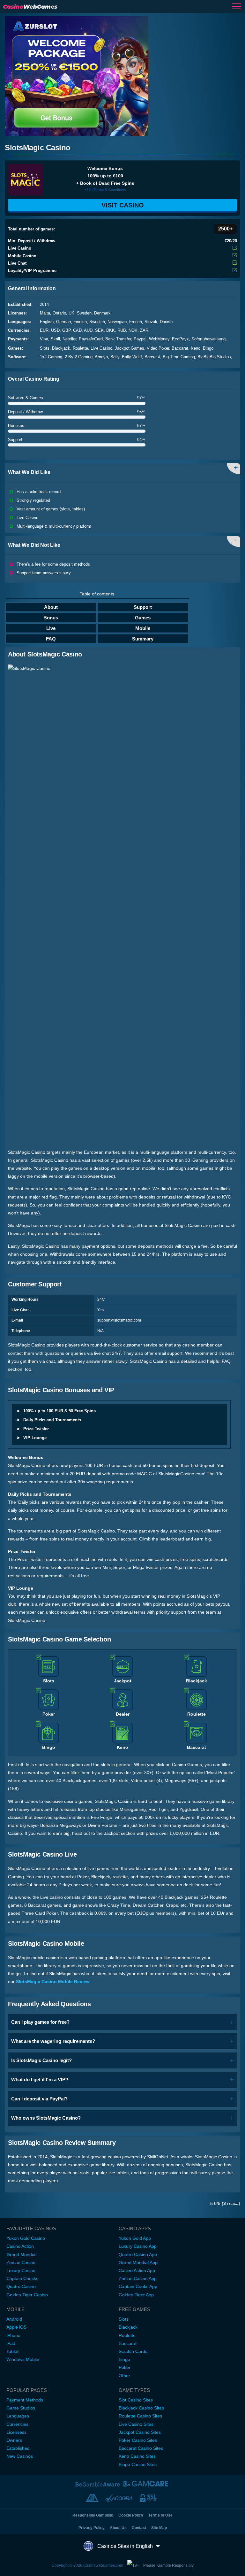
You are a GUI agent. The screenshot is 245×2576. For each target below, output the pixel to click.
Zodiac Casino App (138, 2278)
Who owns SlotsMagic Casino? (46, 2118)
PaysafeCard (91, 339)
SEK (99, 330)
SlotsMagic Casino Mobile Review (53, 1982)
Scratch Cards (133, 2351)
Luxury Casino (21, 2270)
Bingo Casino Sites (138, 2464)
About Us (118, 2528)
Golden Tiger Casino (27, 2295)
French (136, 322)
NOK (133, 330)
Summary (143, 639)
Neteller (69, 339)
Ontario (59, 313)
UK (71, 313)
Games (143, 618)
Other (124, 2376)
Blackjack (61, 348)
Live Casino (101, 348)
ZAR (144, 330)
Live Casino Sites (136, 2424)
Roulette (80, 348)
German (63, 322)
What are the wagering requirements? (53, 2041)
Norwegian (117, 322)
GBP (66, 330)
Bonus (51, 618)
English (47, 322)
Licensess (16, 2432)
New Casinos (20, 2456)
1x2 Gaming (51, 357)
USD (55, 330)
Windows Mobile (23, 2359)
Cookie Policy (131, 2515)
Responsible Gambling (93, 2515)
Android (14, 2319)
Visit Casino (123, 205)
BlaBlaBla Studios (214, 357)
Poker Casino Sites (138, 2440)
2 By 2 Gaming (79, 357)
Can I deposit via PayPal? (39, 2099)
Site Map (159, 2528)
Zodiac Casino (21, 2262)
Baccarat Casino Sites (141, 2448)
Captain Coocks (22, 2278)
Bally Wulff (132, 357)
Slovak (151, 322)
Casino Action (20, 2246)
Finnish (80, 322)
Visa (44, 339)
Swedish (97, 322)
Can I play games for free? (40, 2022)
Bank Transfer (118, 339)
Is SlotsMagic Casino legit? (41, 2060)
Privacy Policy (92, 2528)
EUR (44, 330)
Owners (14, 2440)
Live (51, 628)
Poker (125, 2367)
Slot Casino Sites (136, 2400)
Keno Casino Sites (137, 2456)
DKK (111, 330)
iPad (11, 2343)
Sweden (84, 313)
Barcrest (152, 357)
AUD (88, 330)
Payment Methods (25, 2400)
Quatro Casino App (138, 2254)
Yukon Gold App (135, 2238)
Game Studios (21, 2408)
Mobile (143, 628)
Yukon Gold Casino (26, 2238)
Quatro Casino (21, 2286)
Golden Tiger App (136, 2295)
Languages (18, 2416)
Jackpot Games (130, 348)
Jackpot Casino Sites (140, 2432)
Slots (45, 348)
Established (18, 2448)
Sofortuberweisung (208, 339)
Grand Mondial (21, 2254)
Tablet (12, 2351)
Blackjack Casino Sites (141, 2408)
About (51, 607)
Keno (196, 348)
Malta (45, 313)
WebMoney (159, 339)
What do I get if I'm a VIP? (40, 2079)
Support (143, 607)
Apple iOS (16, 2327)
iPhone (13, 2335)
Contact (139, 2528)
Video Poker (158, 348)
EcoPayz (180, 339)
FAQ (51, 639)
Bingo (208, 348)
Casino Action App (137, 2270)
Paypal (140, 339)
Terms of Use (160, 2515)
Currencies (17, 2424)
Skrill (55, 339)
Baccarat (180, 348)
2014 (44, 304)
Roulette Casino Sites (140, 2416)
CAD (77, 330)
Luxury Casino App (138, 2246)
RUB (122, 330)
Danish (166, 322)
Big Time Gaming (179, 357)
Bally (115, 357)
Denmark (102, 313)
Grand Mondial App (138, 2262)
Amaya (101, 357)
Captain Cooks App (138, 2286)
